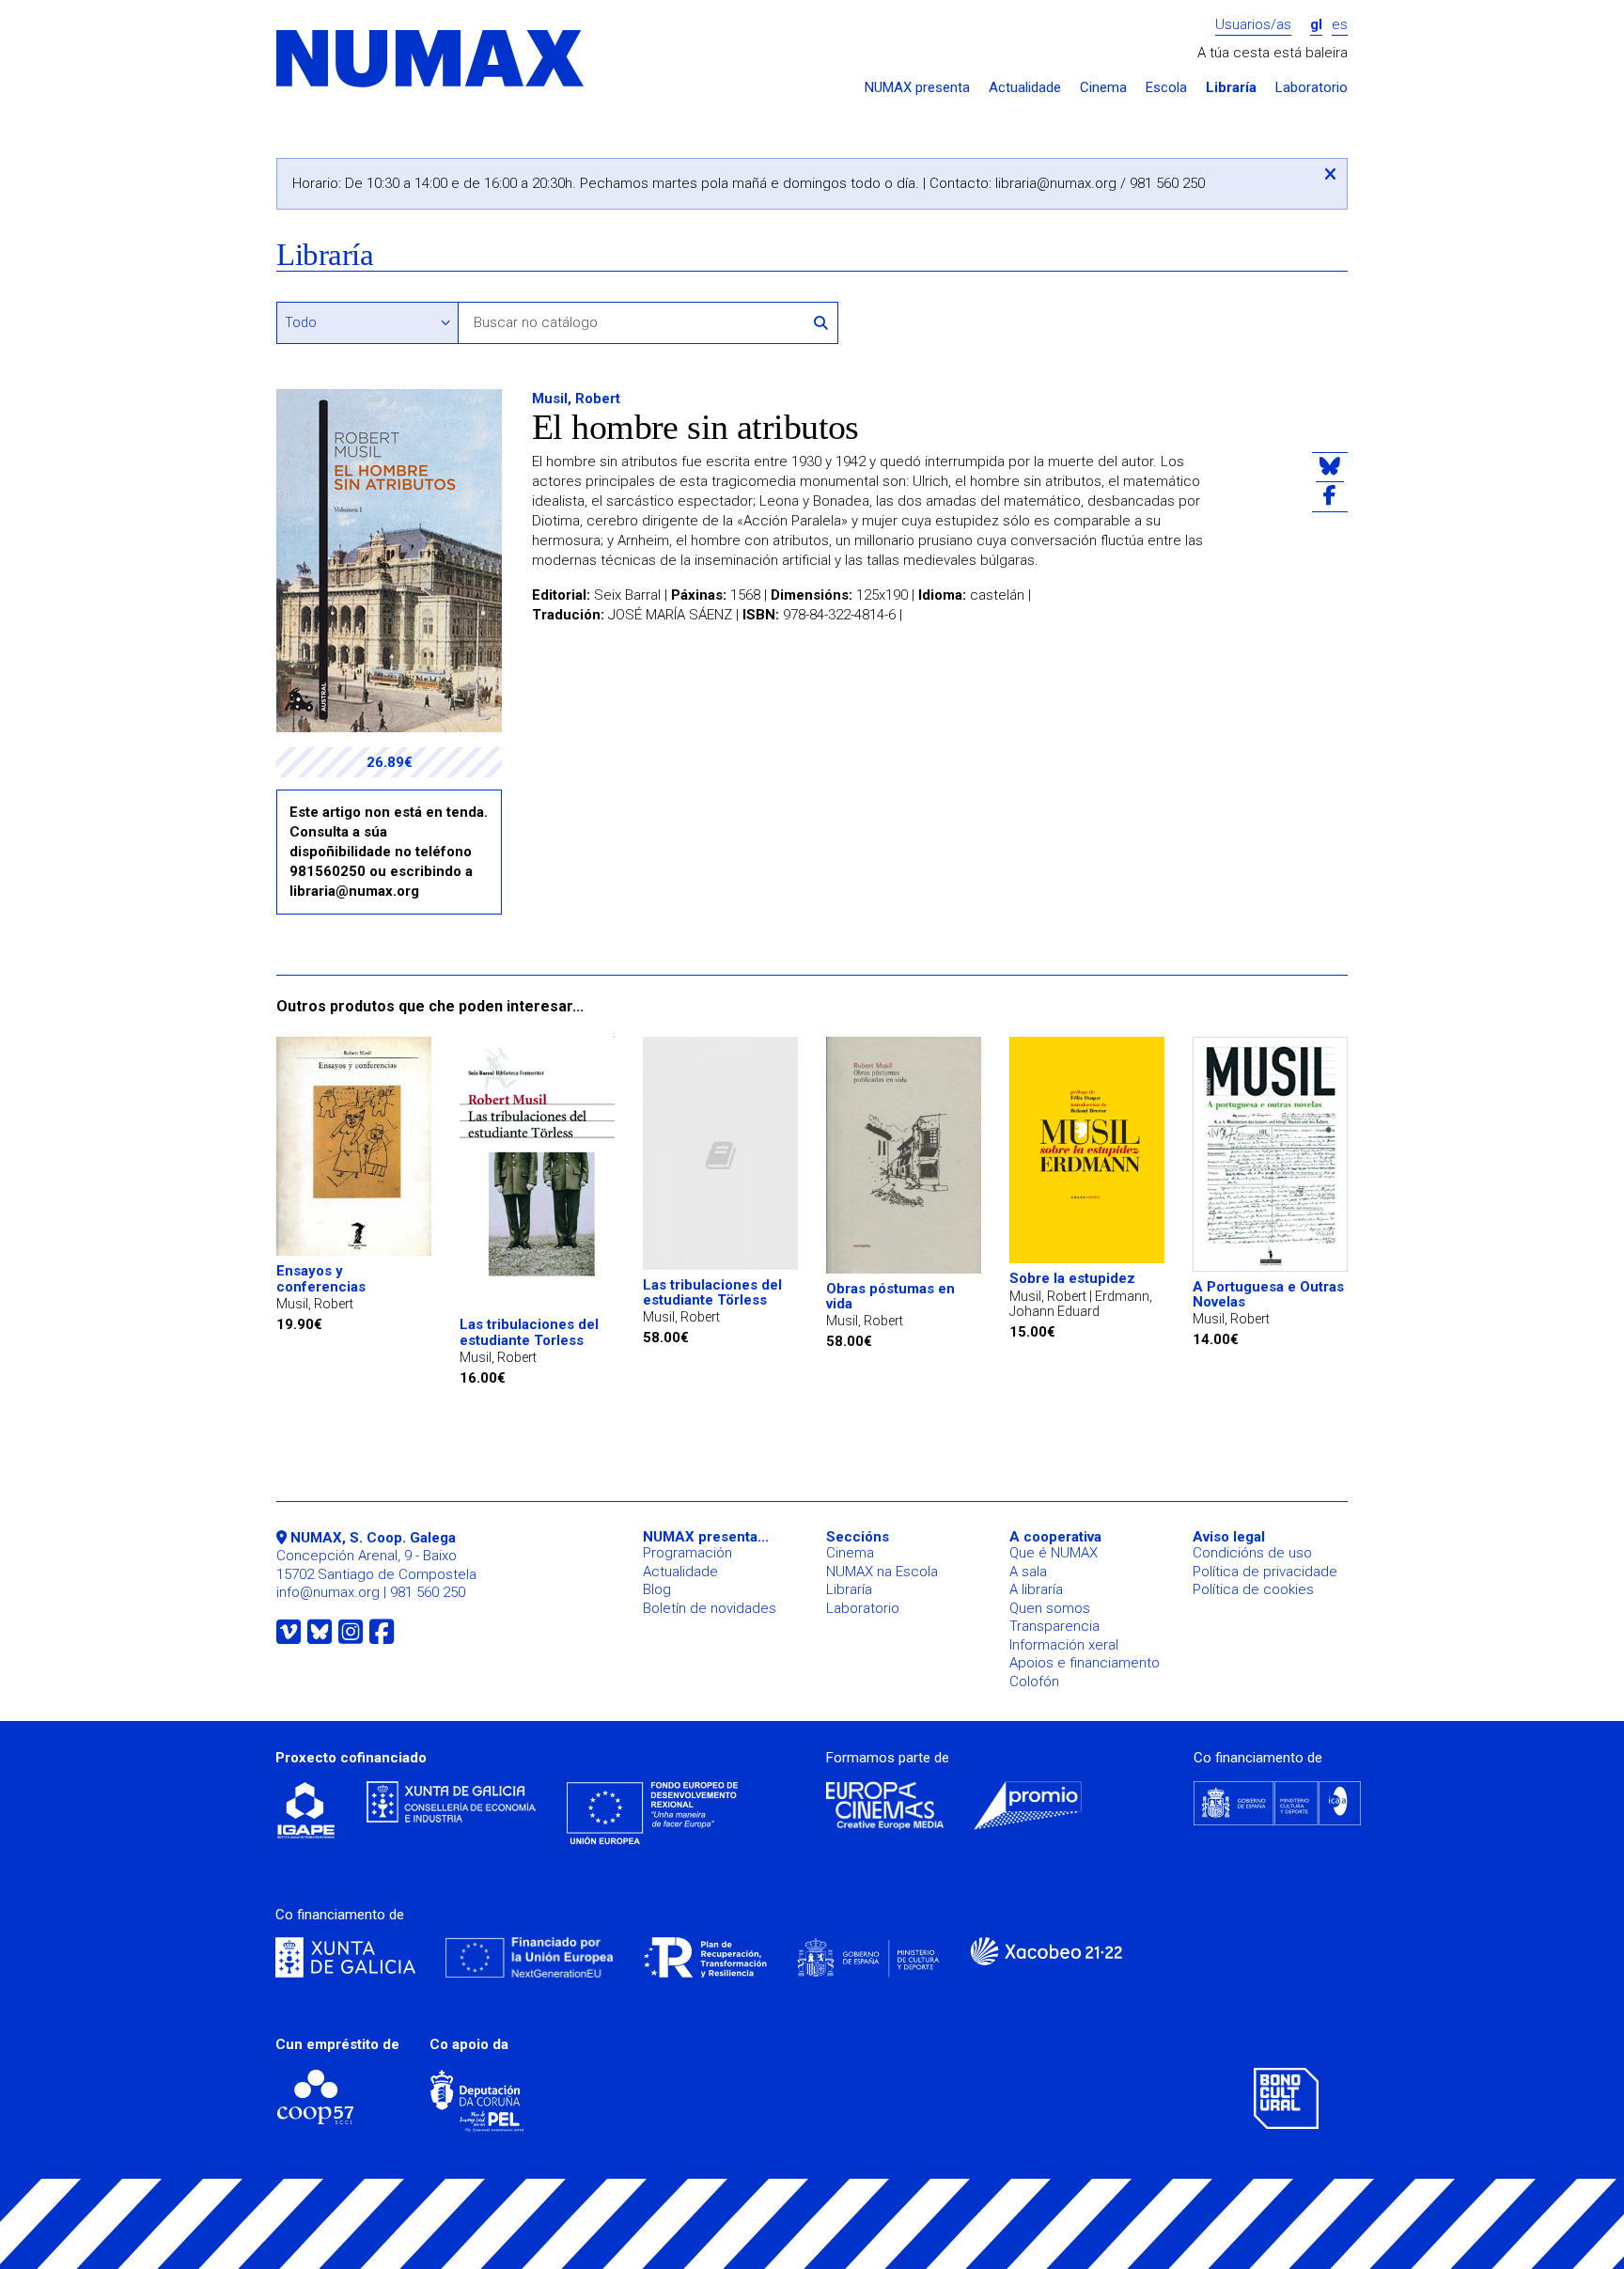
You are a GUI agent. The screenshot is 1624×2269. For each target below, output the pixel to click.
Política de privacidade (1265, 1572)
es (1340, 25)
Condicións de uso (1252, 1553)
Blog (657, 1589)
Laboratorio (1312, 88)
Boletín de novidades (710, 1608)
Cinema (1103, 88)
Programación (687, 1553)
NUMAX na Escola (882, 1572)
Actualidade (1025, 88)
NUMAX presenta (917, 88)
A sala (1028, 1572)
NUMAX (431, 60)
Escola (1166, 88)
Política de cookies (1253, 1589)
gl (1316, 25)
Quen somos (1050, 1608)
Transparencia (1054, 1626)
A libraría (1036, 1589)
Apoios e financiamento (1085, 1663)
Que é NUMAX (1054, 1553)
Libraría (1231, 88)
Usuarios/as (1253, 25)
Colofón (1034, 1682)
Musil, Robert (576, 399)
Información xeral (1064, 1645)
